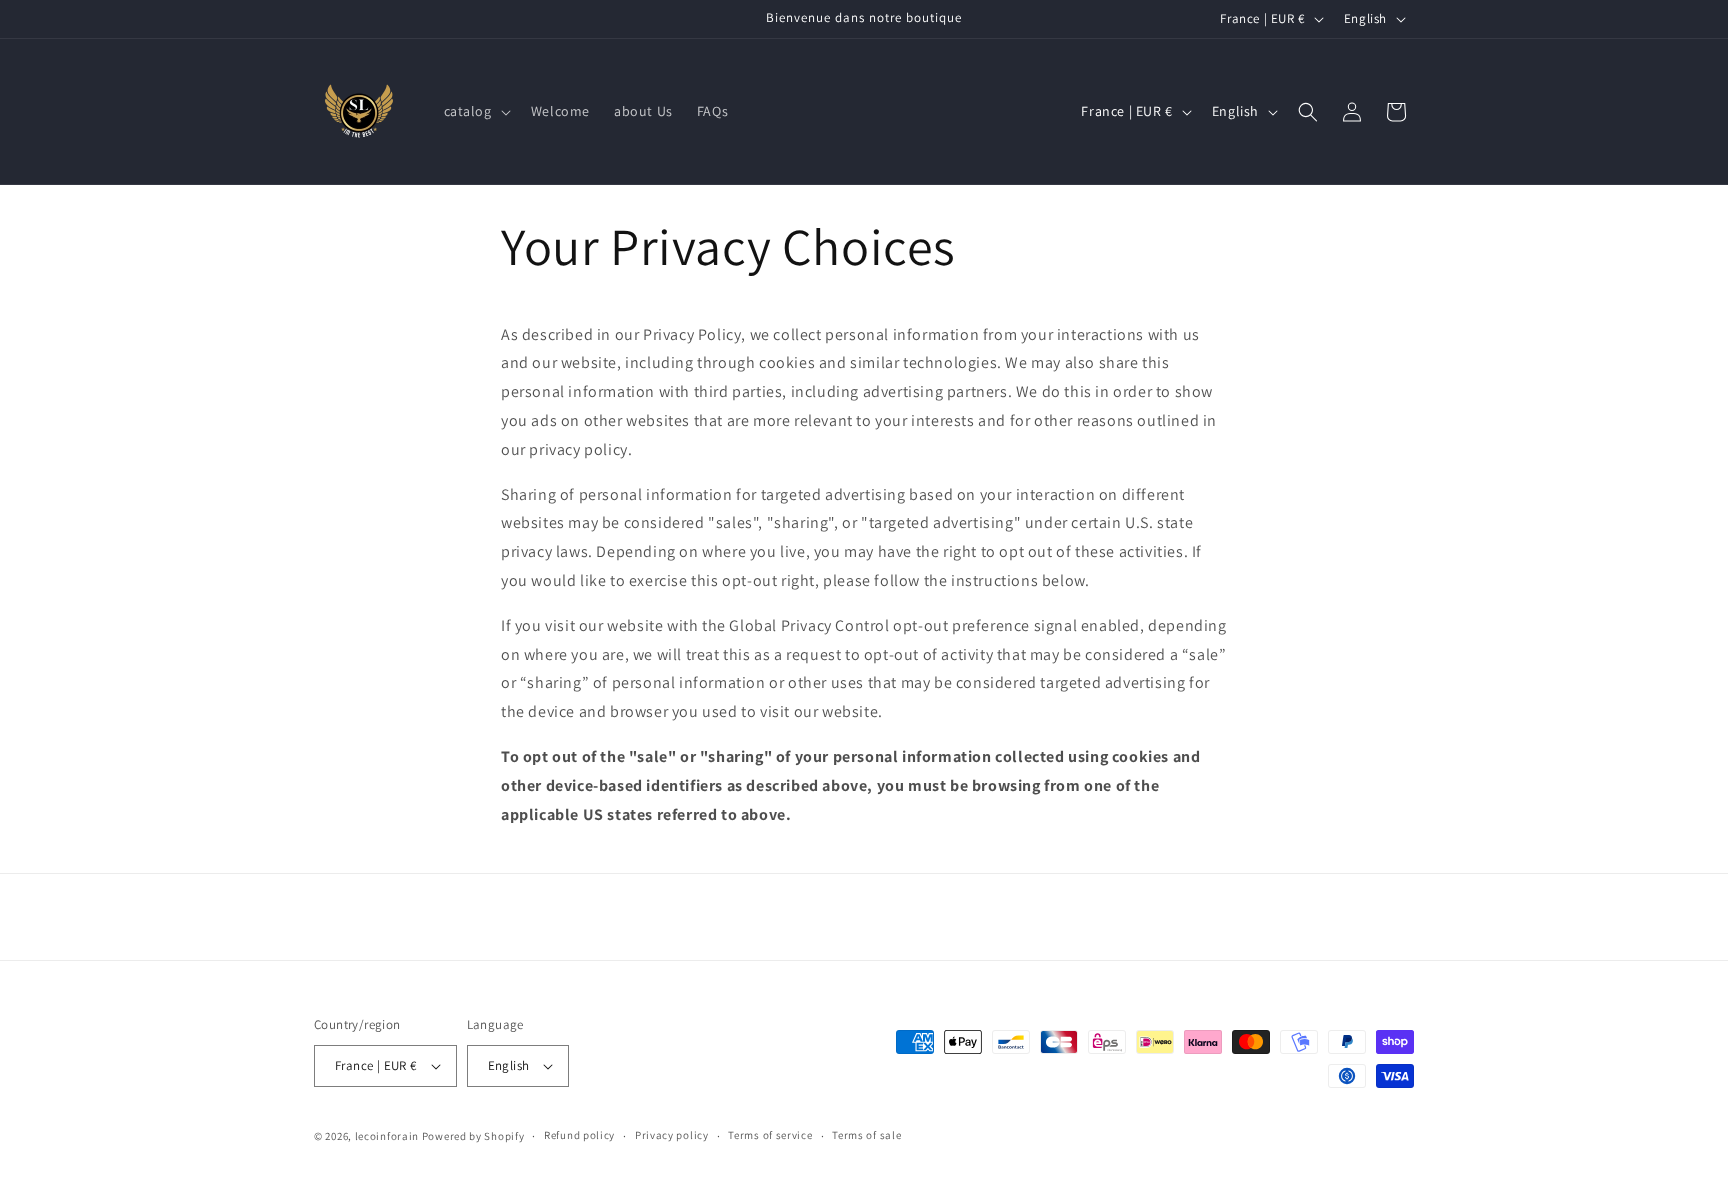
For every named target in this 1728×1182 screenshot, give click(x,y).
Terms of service (770, 1136)
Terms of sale (866, 1136)
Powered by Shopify (473, 1136)
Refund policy (579, 1136)
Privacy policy (672, 1136)
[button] (475, 111)
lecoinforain (387, 1136)
